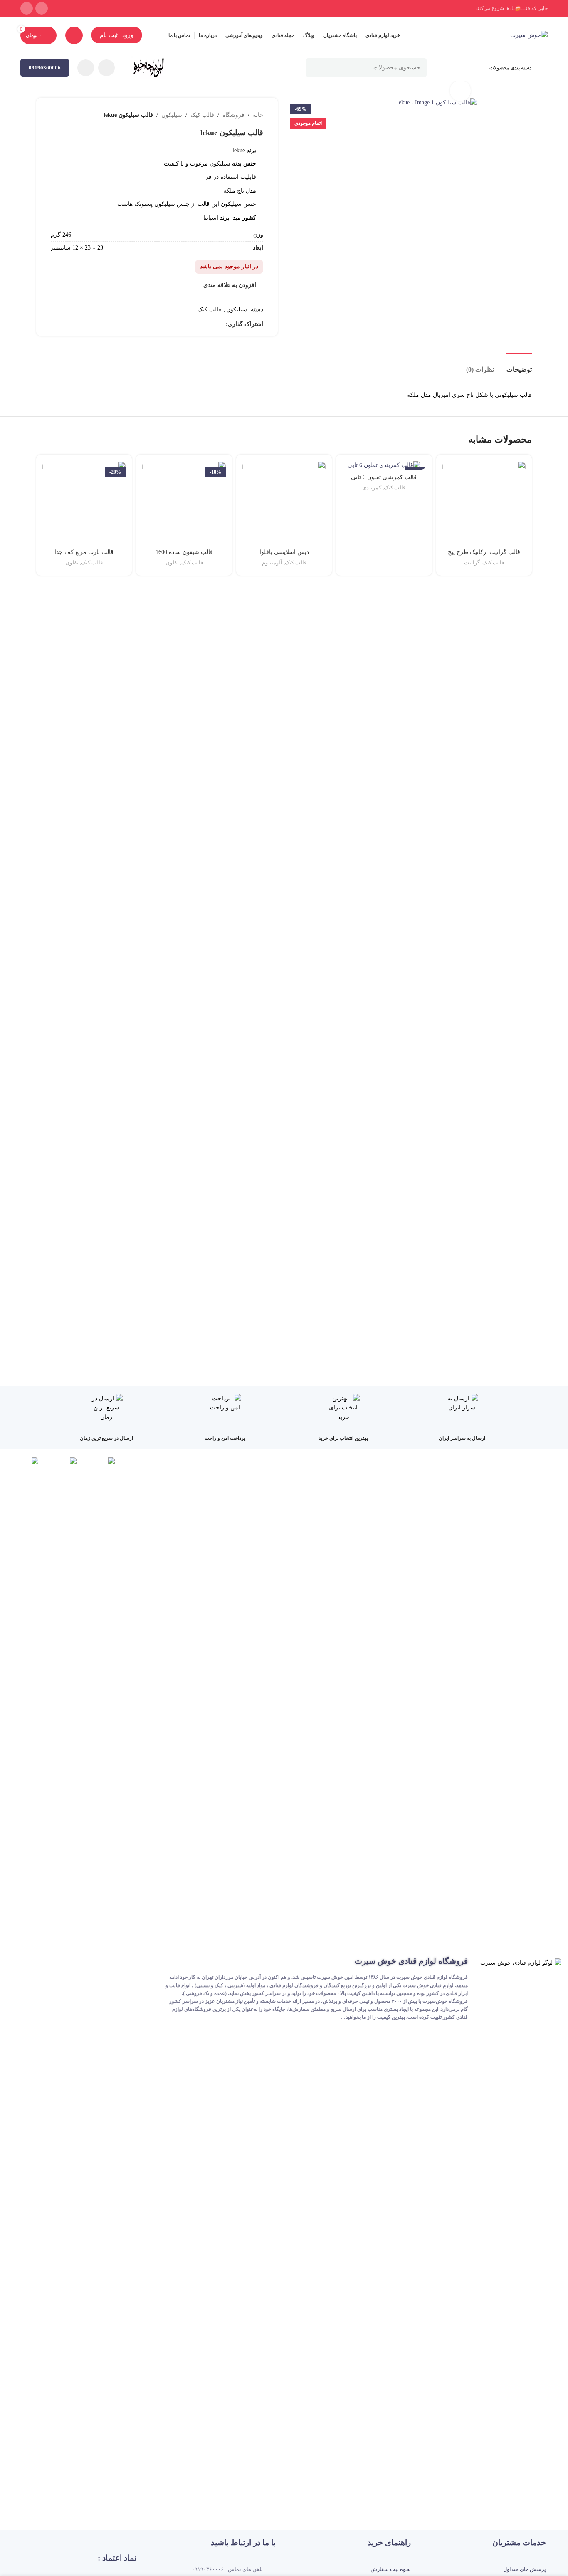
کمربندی (372, 488)
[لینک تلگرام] (173, 324)
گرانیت (472, 562)
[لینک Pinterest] (202, 324)
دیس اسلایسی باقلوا (284, 552)
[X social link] (211, 324)
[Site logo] (529, 35)
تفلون (172, 562)
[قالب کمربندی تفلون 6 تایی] (384, 465)
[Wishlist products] (74, 35)
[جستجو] (315, 68)
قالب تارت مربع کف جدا (84, 552)
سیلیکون (172, 115)
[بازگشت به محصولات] (66, 115)
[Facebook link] (221, 324)
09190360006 (45, 68)
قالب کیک (202, 115)
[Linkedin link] (192, 324)
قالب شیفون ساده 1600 (184, 552)
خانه (258, 115)
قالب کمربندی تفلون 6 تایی (384, 477)
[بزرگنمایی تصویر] (460, 91)
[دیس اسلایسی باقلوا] (284, 502)
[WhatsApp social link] (27, 8)
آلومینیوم (272, 562)
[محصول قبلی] (76, 115)
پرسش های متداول (525, 2569)
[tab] (519, 365)
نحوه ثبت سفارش (391, 2569)
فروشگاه (233, 115)
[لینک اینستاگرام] (42, 8)
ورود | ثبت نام (117, 35)
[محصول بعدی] (56, 115)
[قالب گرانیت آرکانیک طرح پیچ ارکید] (484, 502)
